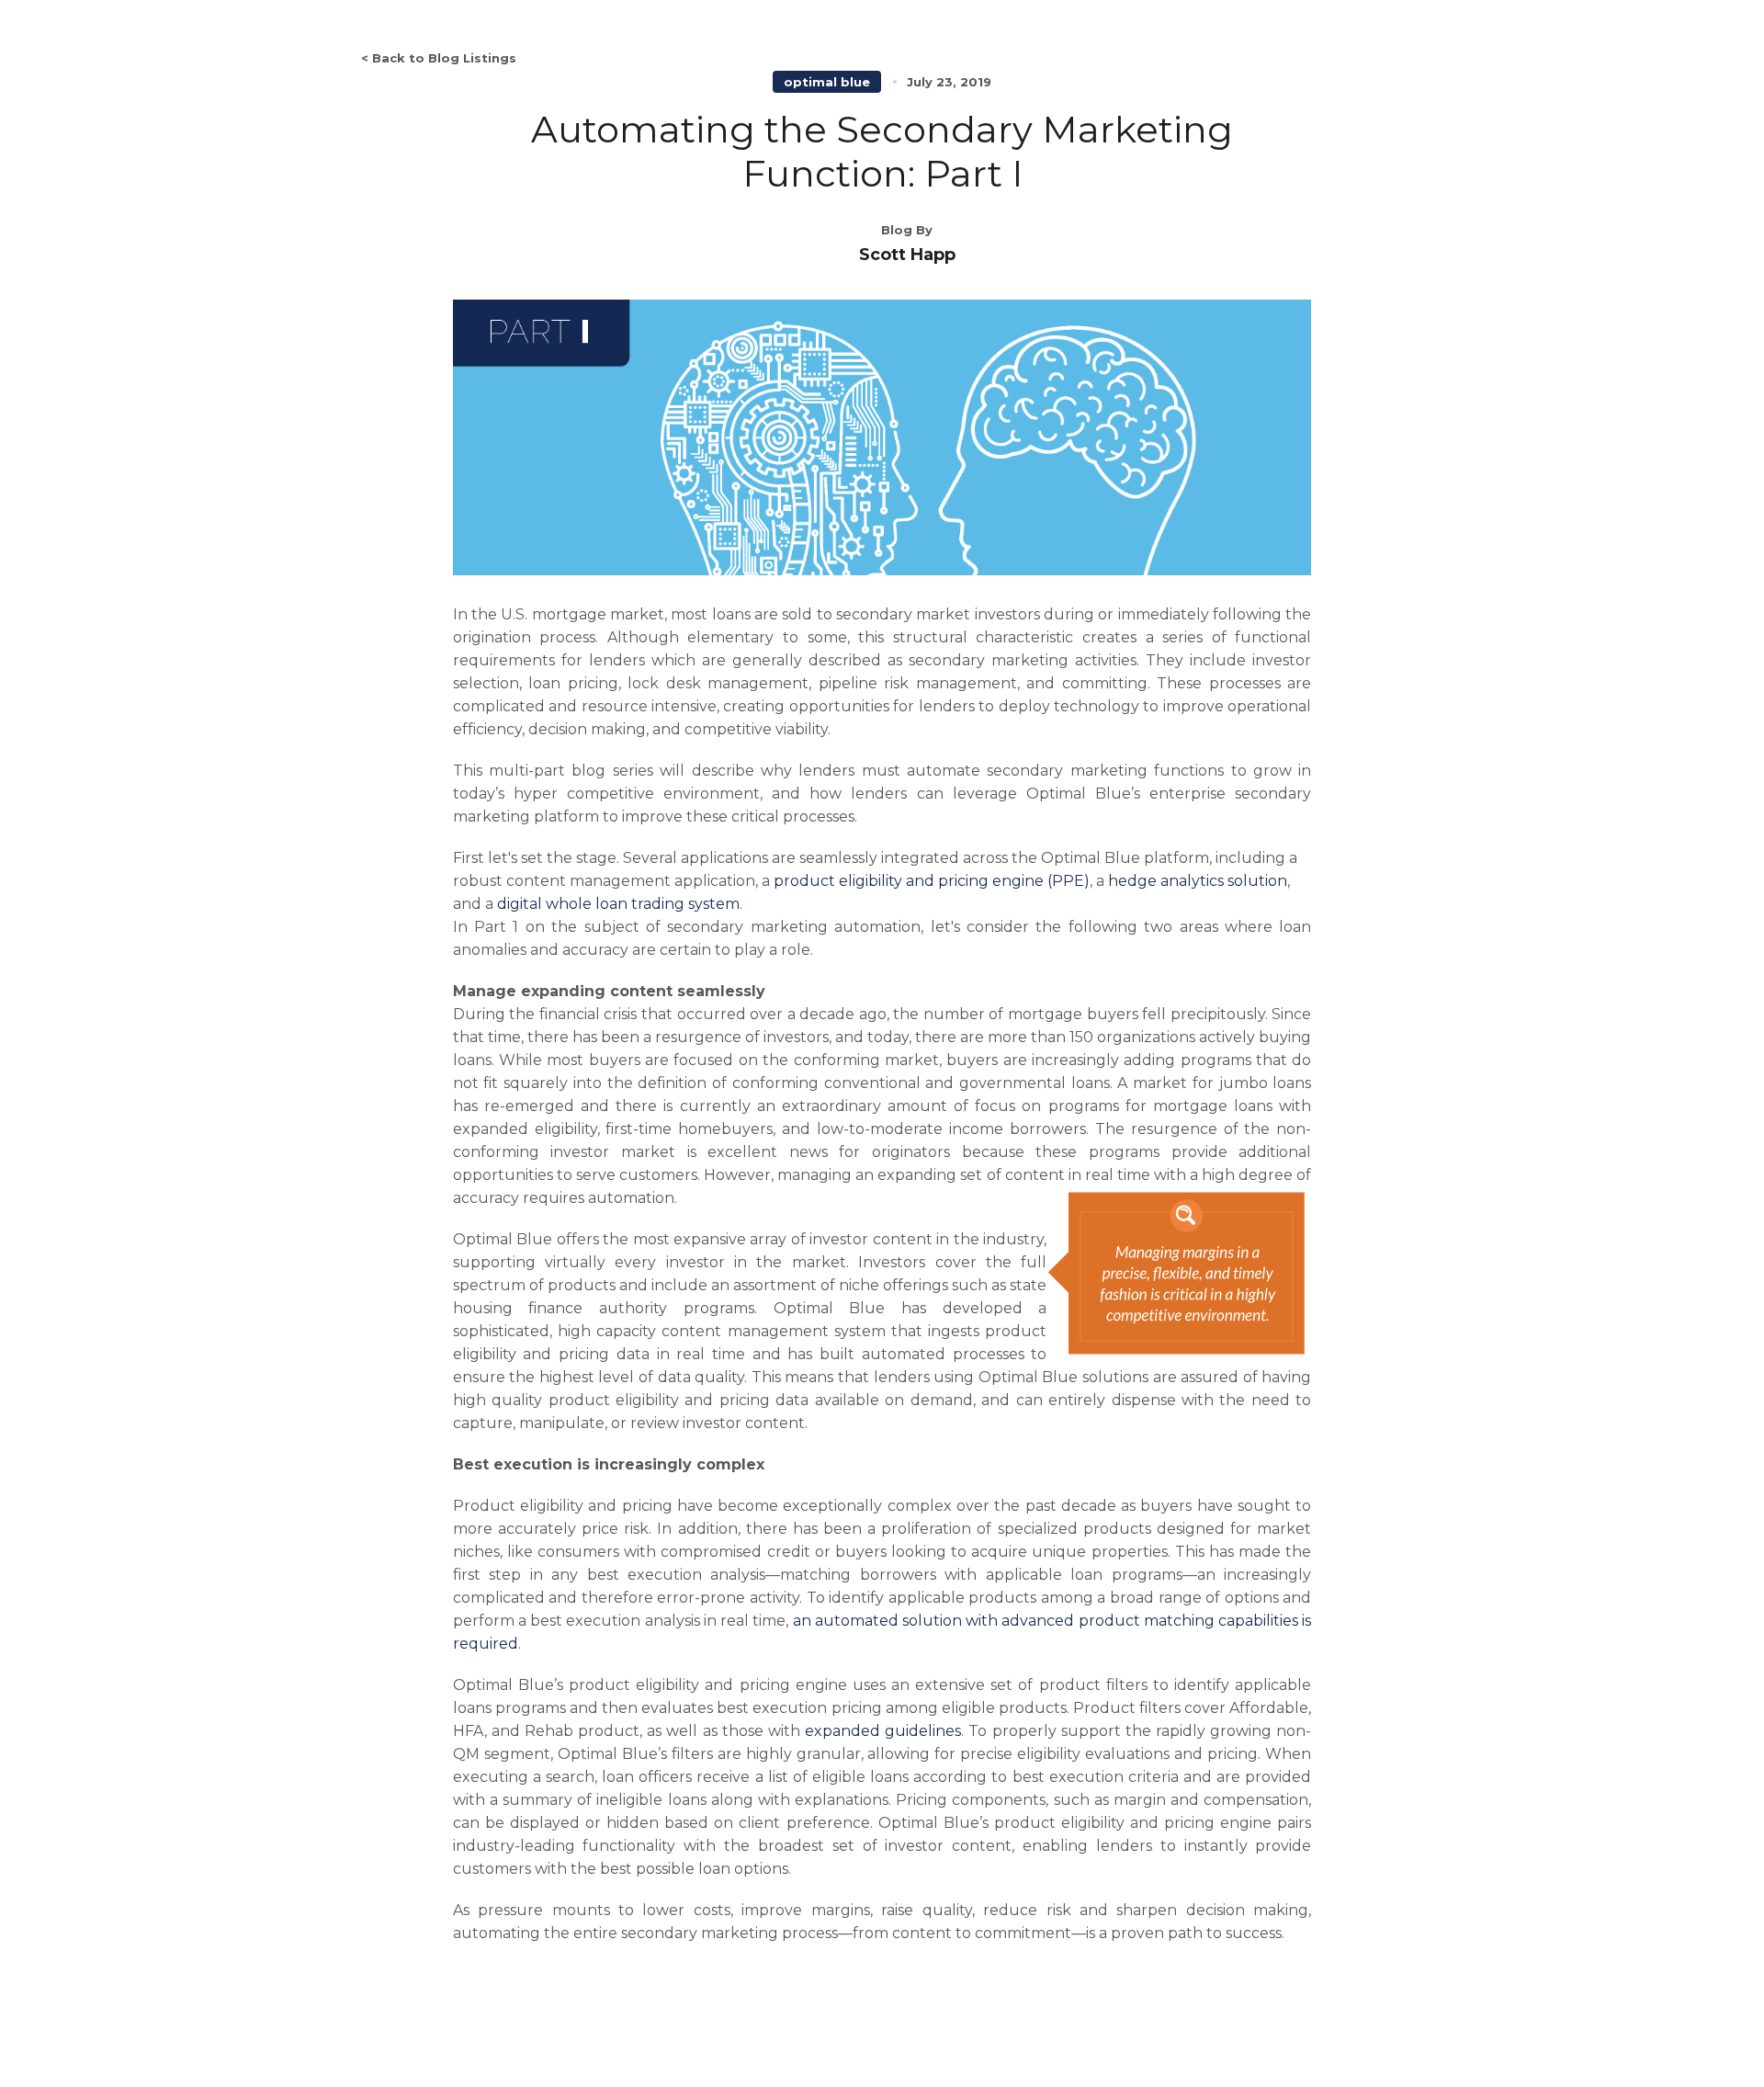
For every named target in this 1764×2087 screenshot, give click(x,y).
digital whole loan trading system (618, 904)
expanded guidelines (883, 1731)
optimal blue (827, 82)
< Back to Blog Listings (439, 58)
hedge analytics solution (1198, 881)
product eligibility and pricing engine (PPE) (932, 881)
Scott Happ (907, 255)
